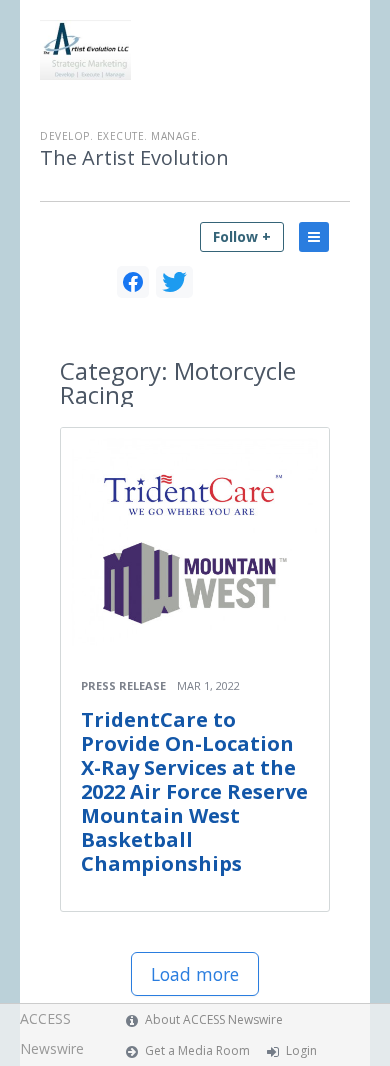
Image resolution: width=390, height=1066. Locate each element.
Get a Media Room (197, 1050)
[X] (174, 282)
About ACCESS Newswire (214, 1019)
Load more (195, 974)
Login (301, 1050)
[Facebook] (133, 282)
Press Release (123, 685)
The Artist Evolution (134, 158)
